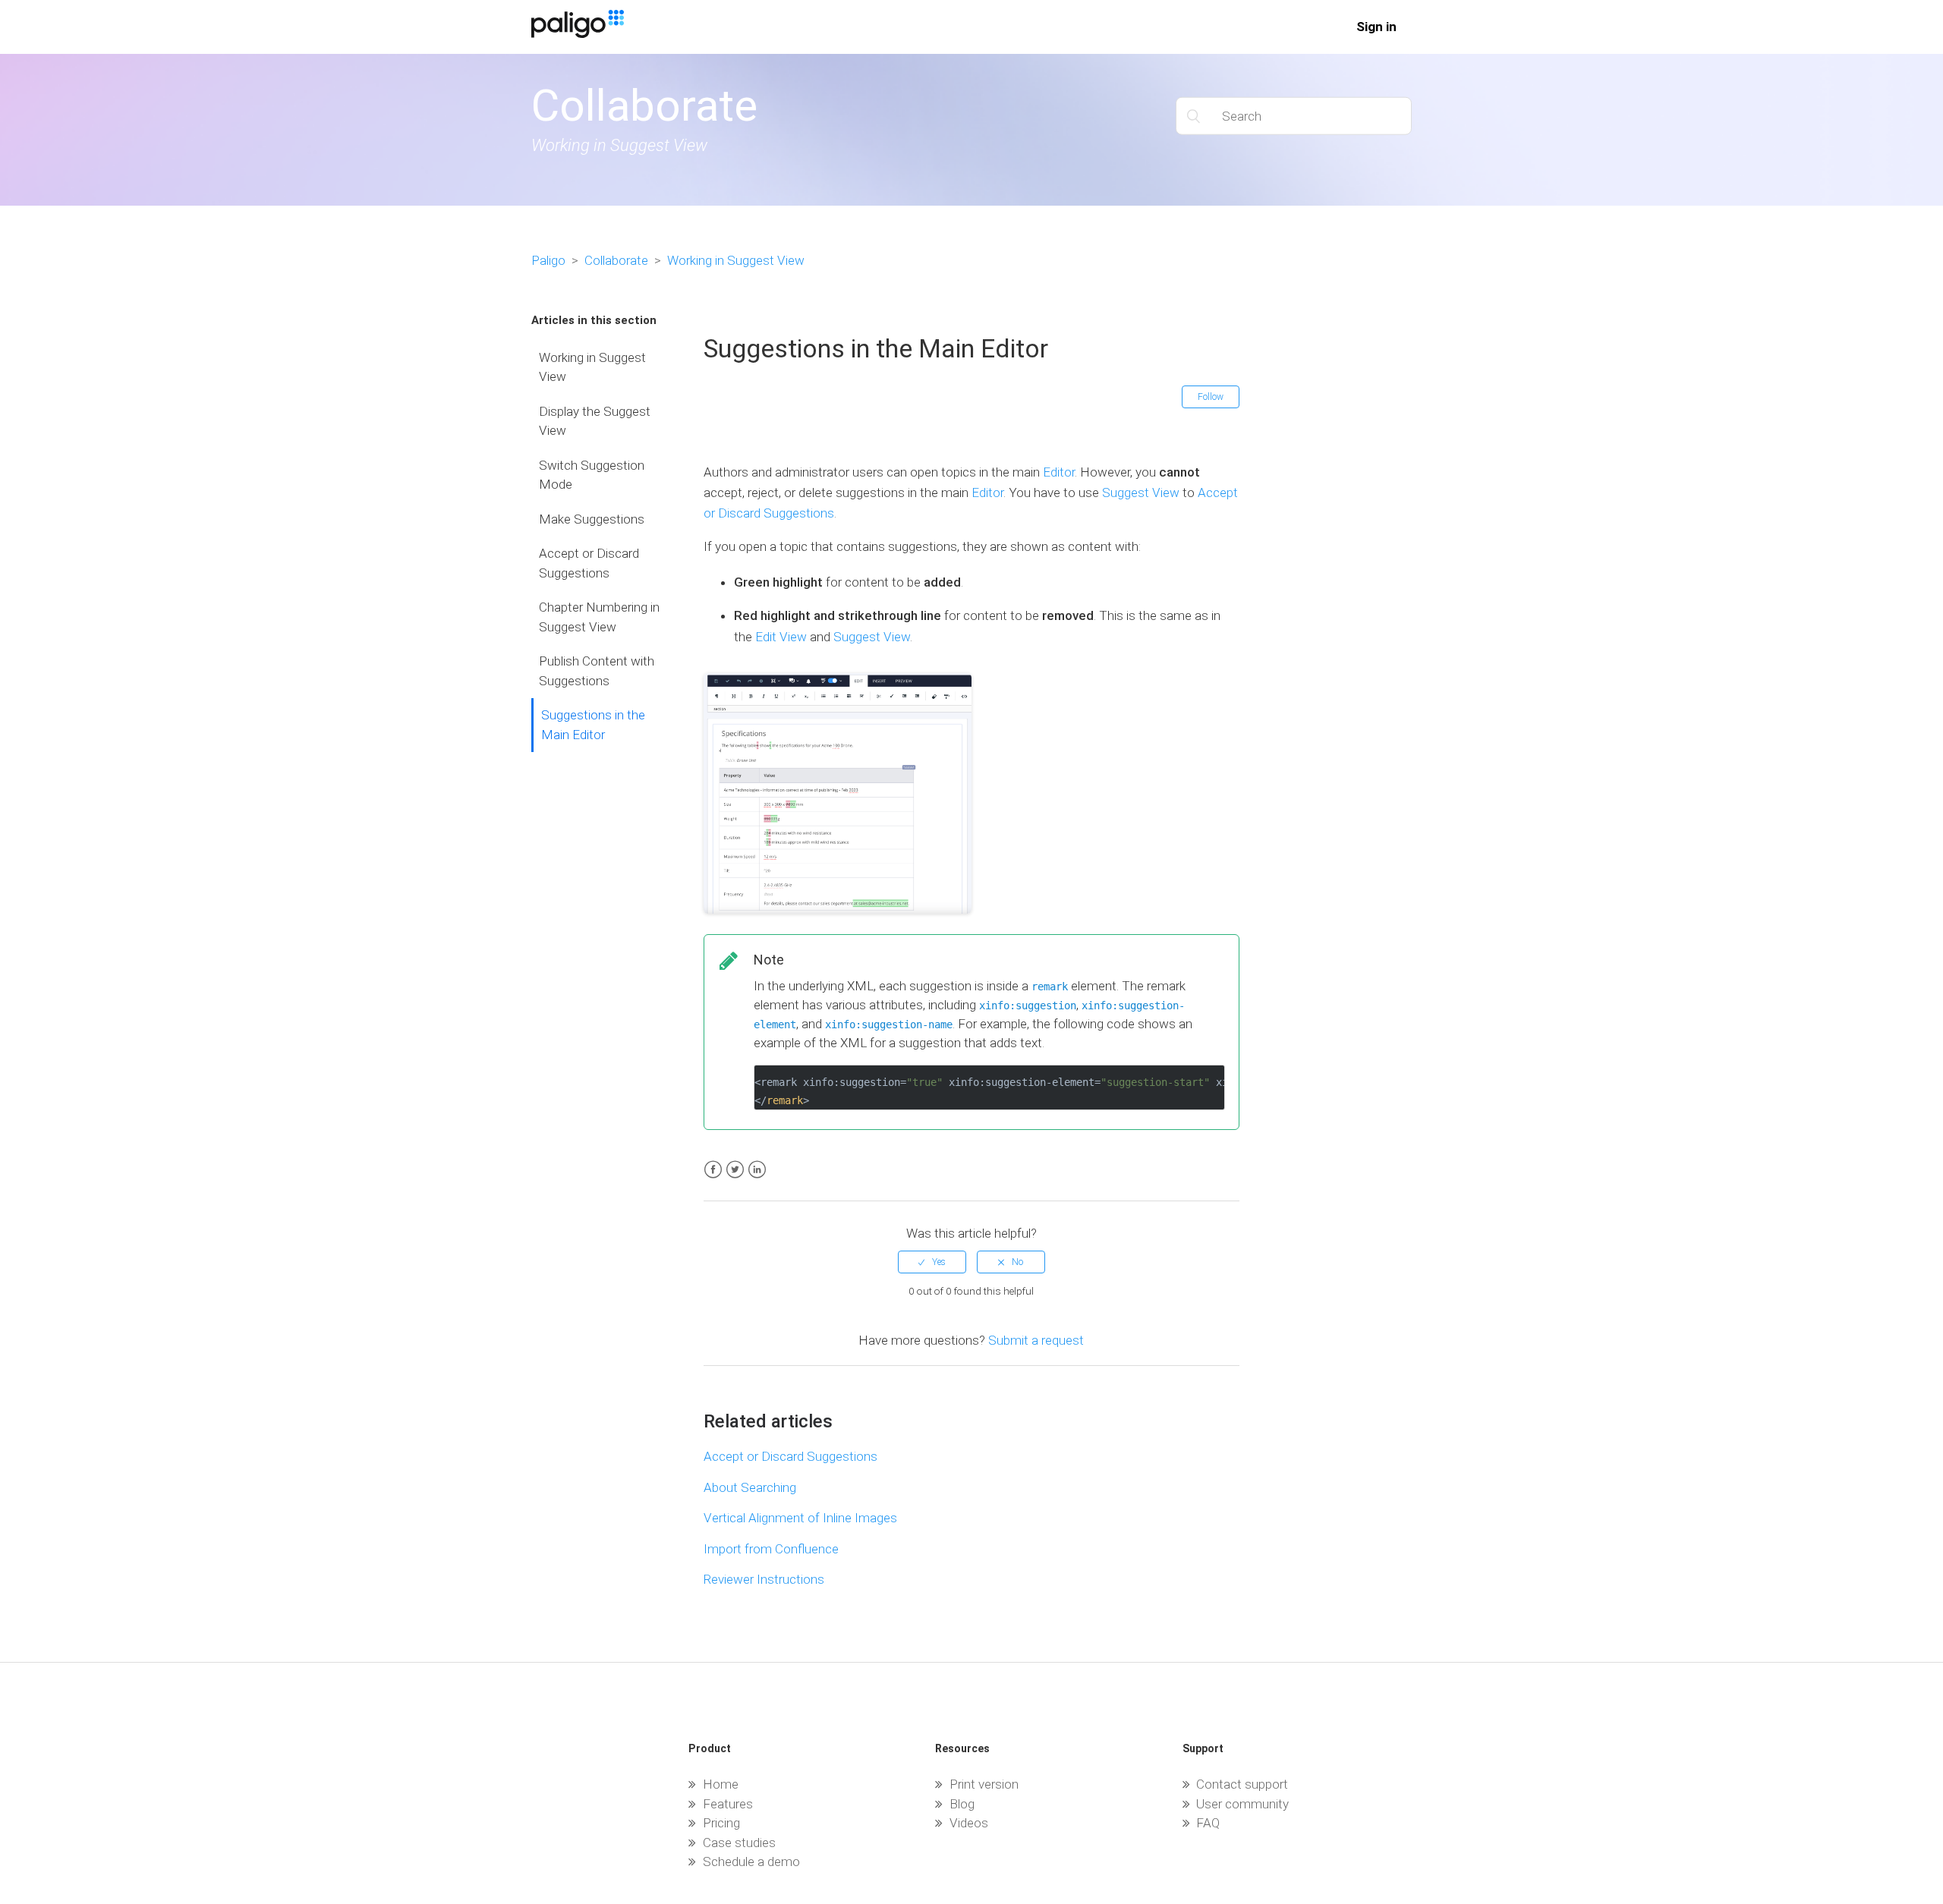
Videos (969, 1823)
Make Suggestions (592, 519)
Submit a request (1036, 1340)
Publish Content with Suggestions (597, 671)
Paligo (548, 260)
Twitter (735, 1170)
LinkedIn (757, 1170)
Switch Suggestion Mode (592, 475)
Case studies (739, 1843)
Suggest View (1141, 493)
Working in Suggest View (736, 260)
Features (728, 1804)
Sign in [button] (1376, 27)
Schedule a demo (751, 1862)
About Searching (750, 1487)
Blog (962, 1804)
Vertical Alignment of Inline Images (800, 1518)
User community (1242, 1804)
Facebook (713, 1170)
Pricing (721, 1823)
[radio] (932, 1262)
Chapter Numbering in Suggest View (599, 617)
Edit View (781, 637)
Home (721, 1784)
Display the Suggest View (595, 421)
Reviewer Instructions (764, 1579)
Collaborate (616, 260)
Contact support (1242, 1784)
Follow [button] (1211, 397)
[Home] (578, 33)
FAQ (1208, 1823)
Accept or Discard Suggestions (589, 563)
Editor (1059, 472)
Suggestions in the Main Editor (593, 725)
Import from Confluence (771, 1549)
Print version (984, 1784)
